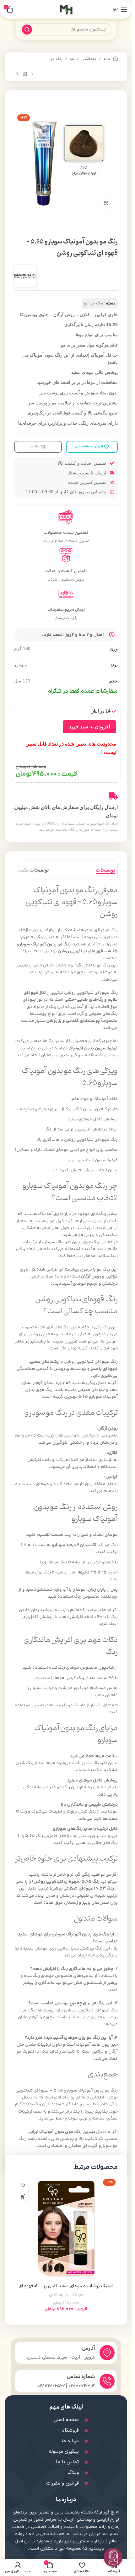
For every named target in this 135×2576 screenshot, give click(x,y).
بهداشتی (89, 59)
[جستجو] (27, 30)
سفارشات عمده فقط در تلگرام (83, 691)
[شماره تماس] (107, 2381)
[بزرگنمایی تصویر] (106, 203)
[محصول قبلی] (32, 74)
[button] (23, 2196)
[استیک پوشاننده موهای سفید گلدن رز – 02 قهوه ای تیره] (66, 2229)
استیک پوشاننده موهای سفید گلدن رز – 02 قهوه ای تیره (66, 2289)
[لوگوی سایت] (66, 9)
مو (72, 59)
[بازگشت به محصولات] (25, 74)
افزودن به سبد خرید (89, 727)
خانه (107, 59)
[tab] (105, 870)
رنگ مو (56, 59)
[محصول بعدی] (17, 74)
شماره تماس (81, 2377)
